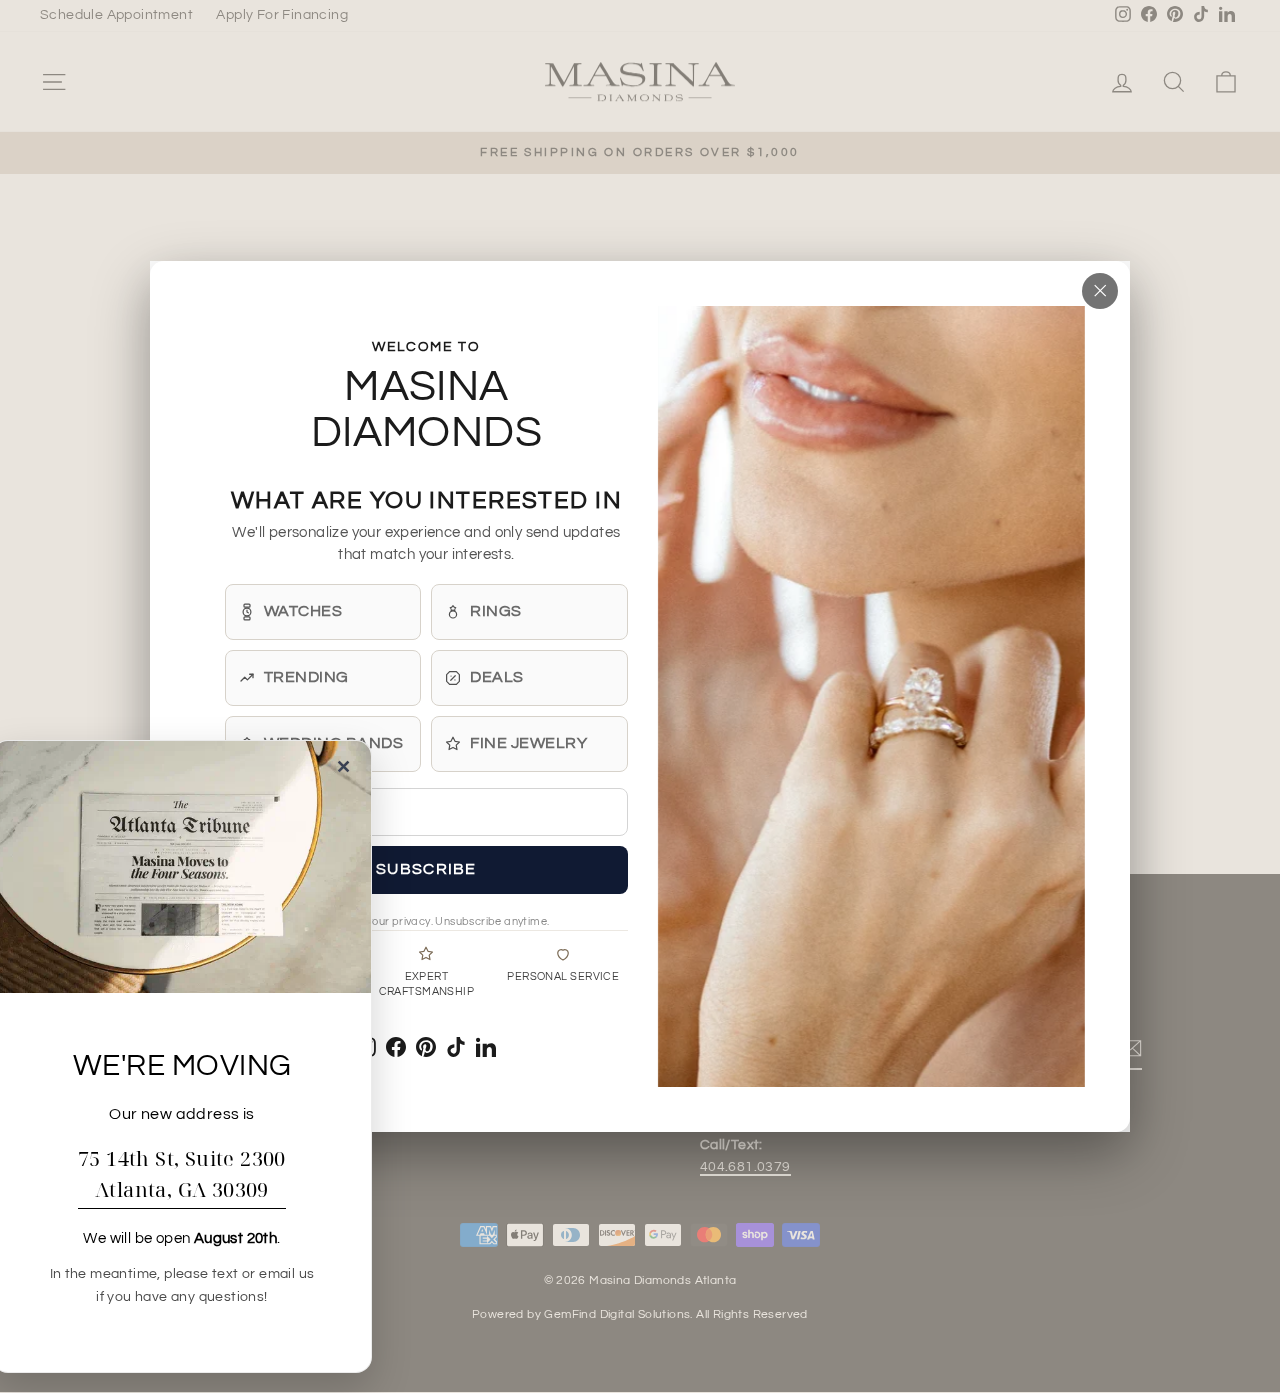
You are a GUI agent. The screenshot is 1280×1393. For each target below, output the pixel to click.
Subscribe (426, 869)
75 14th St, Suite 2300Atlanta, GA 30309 (182, 1174)
